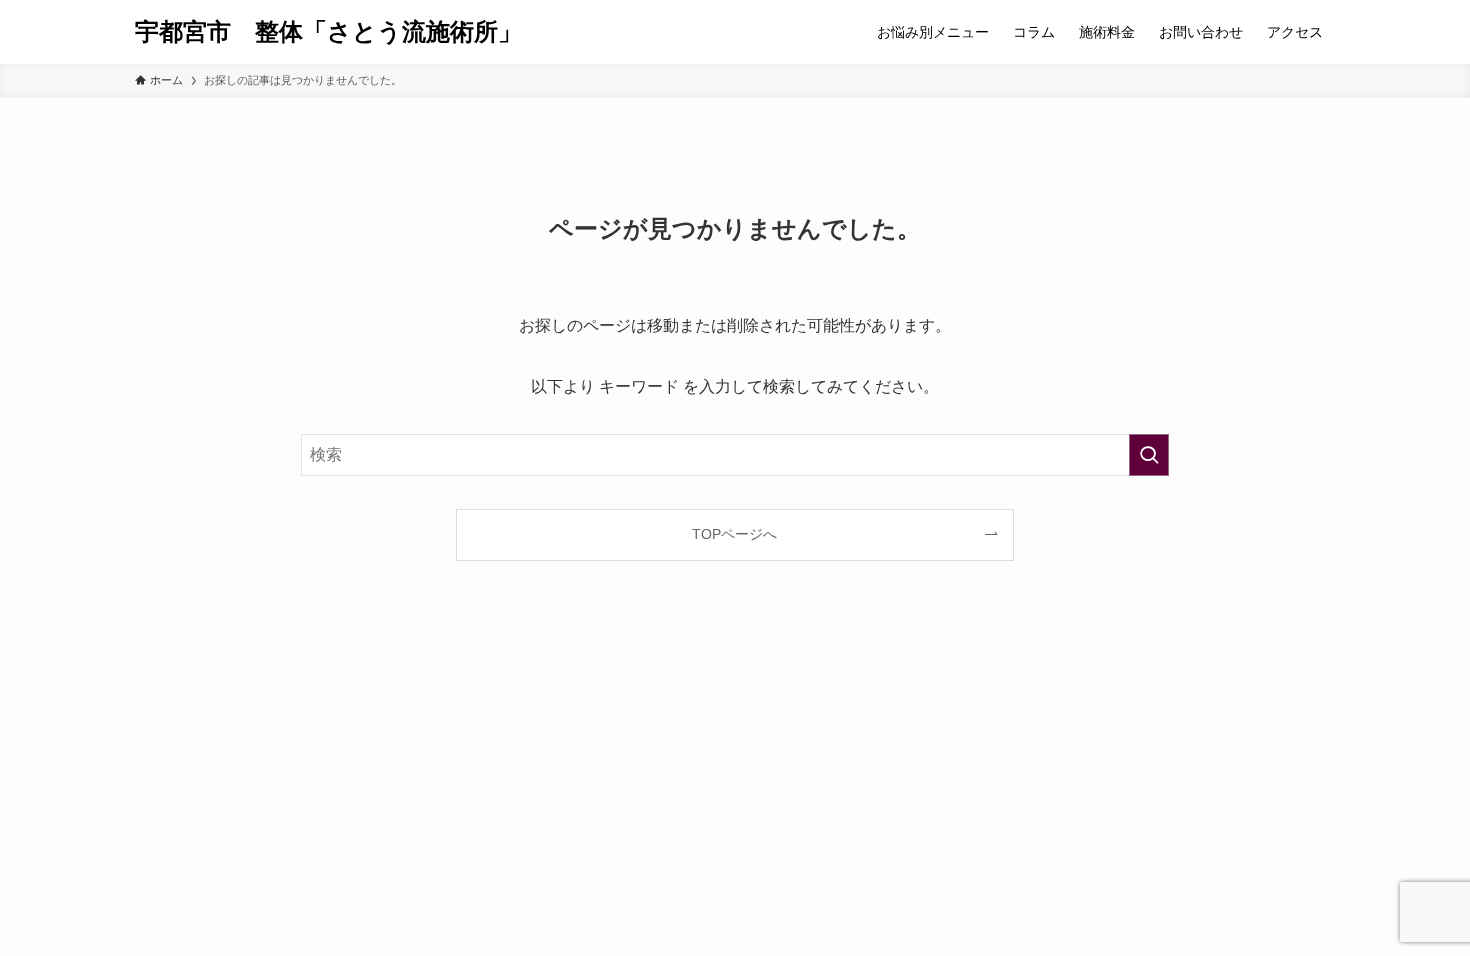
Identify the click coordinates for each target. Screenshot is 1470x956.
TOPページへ (734, 534)
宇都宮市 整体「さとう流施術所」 (328, 32)
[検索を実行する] (1149, 455)
